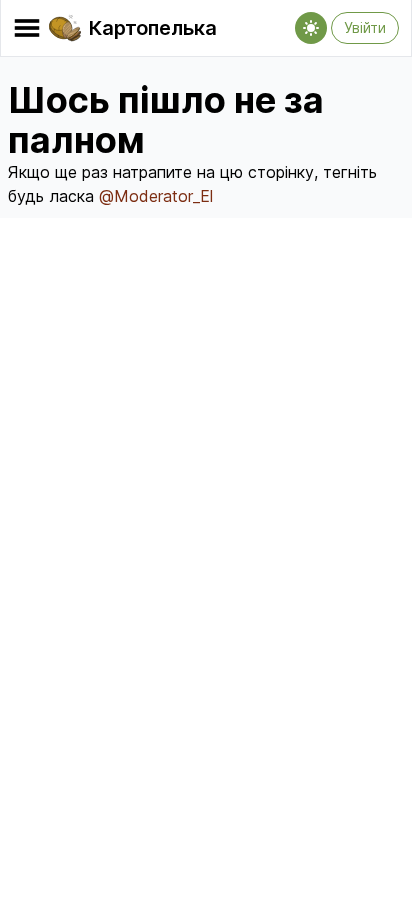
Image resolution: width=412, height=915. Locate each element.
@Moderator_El (156, 196)
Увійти (365, 27)
